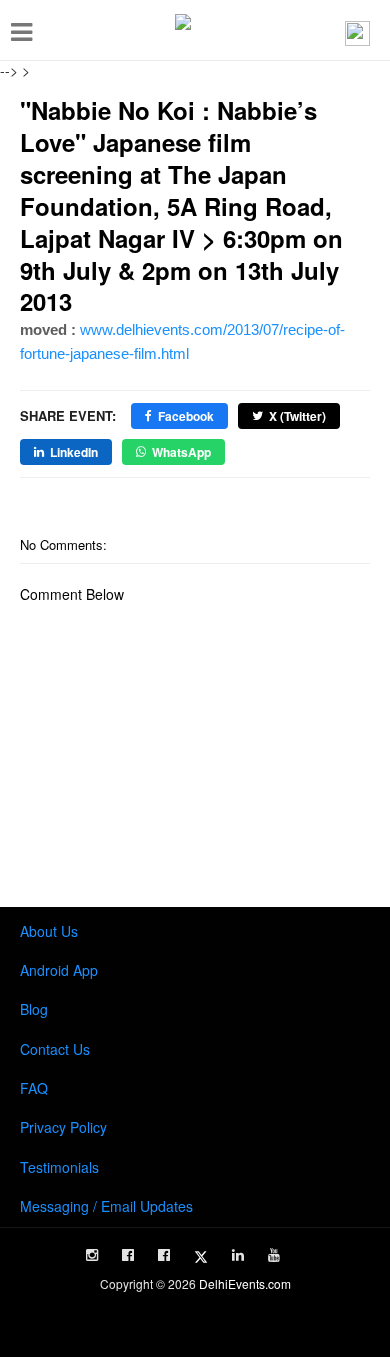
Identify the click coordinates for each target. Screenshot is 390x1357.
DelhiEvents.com (245, 1283)
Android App (59, 970)
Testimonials (59, 1167)
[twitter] (201, 1257)
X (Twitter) (297, 416)
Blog (34, 1009)
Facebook (186, 416)
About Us (49, 931)
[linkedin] (238, 1255)
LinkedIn (74, 452)
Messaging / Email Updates (106, 1206)
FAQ (34, 1088)
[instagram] (92, 1255)
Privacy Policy (63, 1127)
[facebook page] (128, 1255)
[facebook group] (164, 1255)
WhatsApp (181, 452)
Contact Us (55, 1049)
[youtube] (274, 1255)
